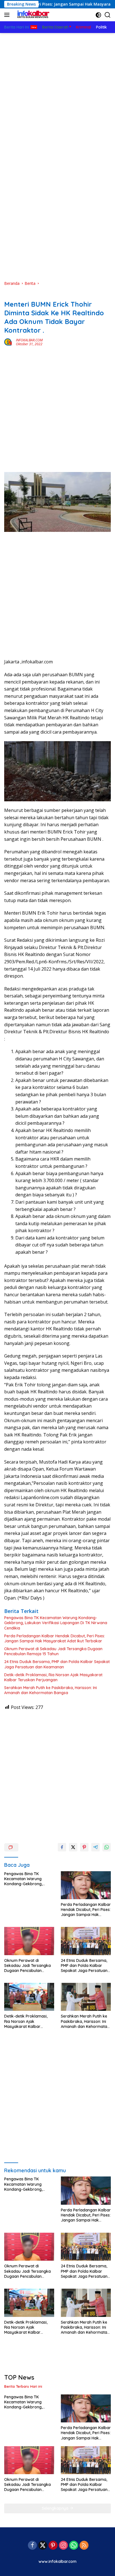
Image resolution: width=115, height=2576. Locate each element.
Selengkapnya (56, 2508)
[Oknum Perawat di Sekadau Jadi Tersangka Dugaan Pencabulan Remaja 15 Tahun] (29, 1941)
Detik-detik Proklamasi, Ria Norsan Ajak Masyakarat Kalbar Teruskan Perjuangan (53, 1677)
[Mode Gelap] (98, 15)
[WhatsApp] (74, 2546)
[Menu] (8, 15)
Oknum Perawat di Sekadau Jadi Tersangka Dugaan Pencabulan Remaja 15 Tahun (53, 1651)
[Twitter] (43, 2546)
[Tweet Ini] (73, 1847)
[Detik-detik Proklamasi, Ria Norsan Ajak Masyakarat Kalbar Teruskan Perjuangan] (29, 1997)
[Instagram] (63, 2546)
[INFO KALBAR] (32, 15)
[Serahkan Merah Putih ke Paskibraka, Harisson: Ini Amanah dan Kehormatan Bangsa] (86, 1997)
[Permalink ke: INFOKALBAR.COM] (9, 341)
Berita (10, 295)
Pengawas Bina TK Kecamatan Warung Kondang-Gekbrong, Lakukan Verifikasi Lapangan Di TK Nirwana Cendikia (56, 1623)
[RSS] (84, 2546)
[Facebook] (32, 2546)
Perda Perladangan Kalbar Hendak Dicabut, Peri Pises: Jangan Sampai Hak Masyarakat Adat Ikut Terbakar (55, 1638)
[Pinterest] (53, 2546)
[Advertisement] (57, 93)
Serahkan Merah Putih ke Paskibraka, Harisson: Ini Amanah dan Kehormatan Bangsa (51, 1690)
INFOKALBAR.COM (29, 340)
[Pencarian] (108, 15)
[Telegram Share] (95, 1847)
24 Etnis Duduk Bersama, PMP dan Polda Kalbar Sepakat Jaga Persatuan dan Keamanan (57, 1664)
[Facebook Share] (62, 1847)
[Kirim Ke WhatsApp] (107, 1847)
